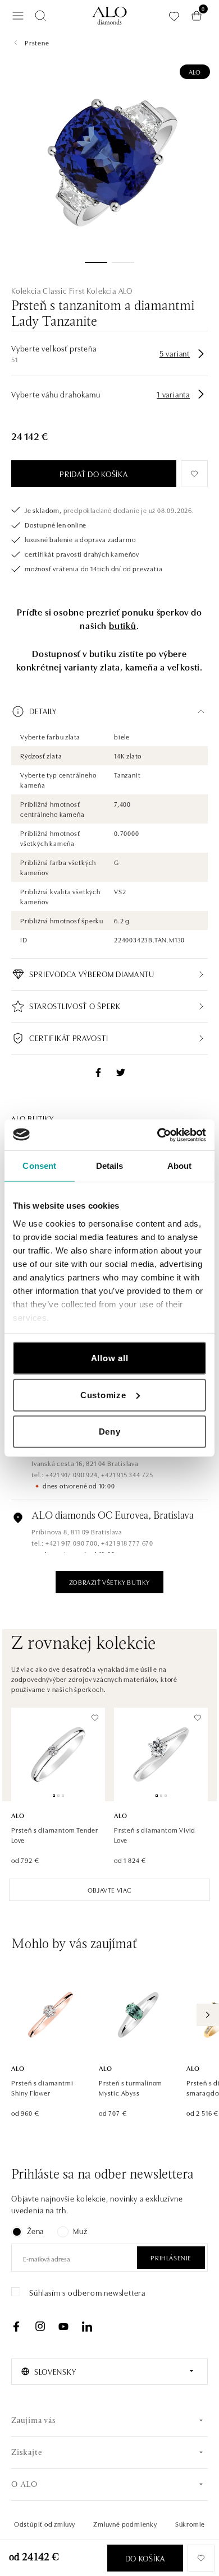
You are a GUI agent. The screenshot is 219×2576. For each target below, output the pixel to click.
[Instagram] (40, 2327)
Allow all (110, 1358)
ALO (195, 71)
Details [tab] (110, 1166)
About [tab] (180, 1166)
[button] (109, 711)
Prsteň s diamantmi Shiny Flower (42, 2087)
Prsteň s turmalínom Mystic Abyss (131, 2087)
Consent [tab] (39, 1166)
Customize (103, 1395)
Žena (35, 2231)
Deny (110, 1432)
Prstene (37, 42)
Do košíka (145, 2558)
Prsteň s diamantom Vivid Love (155, 1835)
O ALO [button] (24, 2485)
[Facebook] (16, 2327)
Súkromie (190, 2524)
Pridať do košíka (93, 474)
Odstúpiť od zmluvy (45, 2524)
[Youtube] (63, 2327)
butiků (123, 625)
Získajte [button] (26, 2453)
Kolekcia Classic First (48, 290)
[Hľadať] (40, 16)
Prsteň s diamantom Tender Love (55, 1835)
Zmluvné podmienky (125, 2524)
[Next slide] (208, 2015)
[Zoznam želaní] (174, 16)
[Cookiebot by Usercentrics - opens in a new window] (158, 1135)
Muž (80, 2231)
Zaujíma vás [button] (34, 2421)
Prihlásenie (171, 2257)
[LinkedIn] (87, 2327)
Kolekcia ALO (109, 290)
